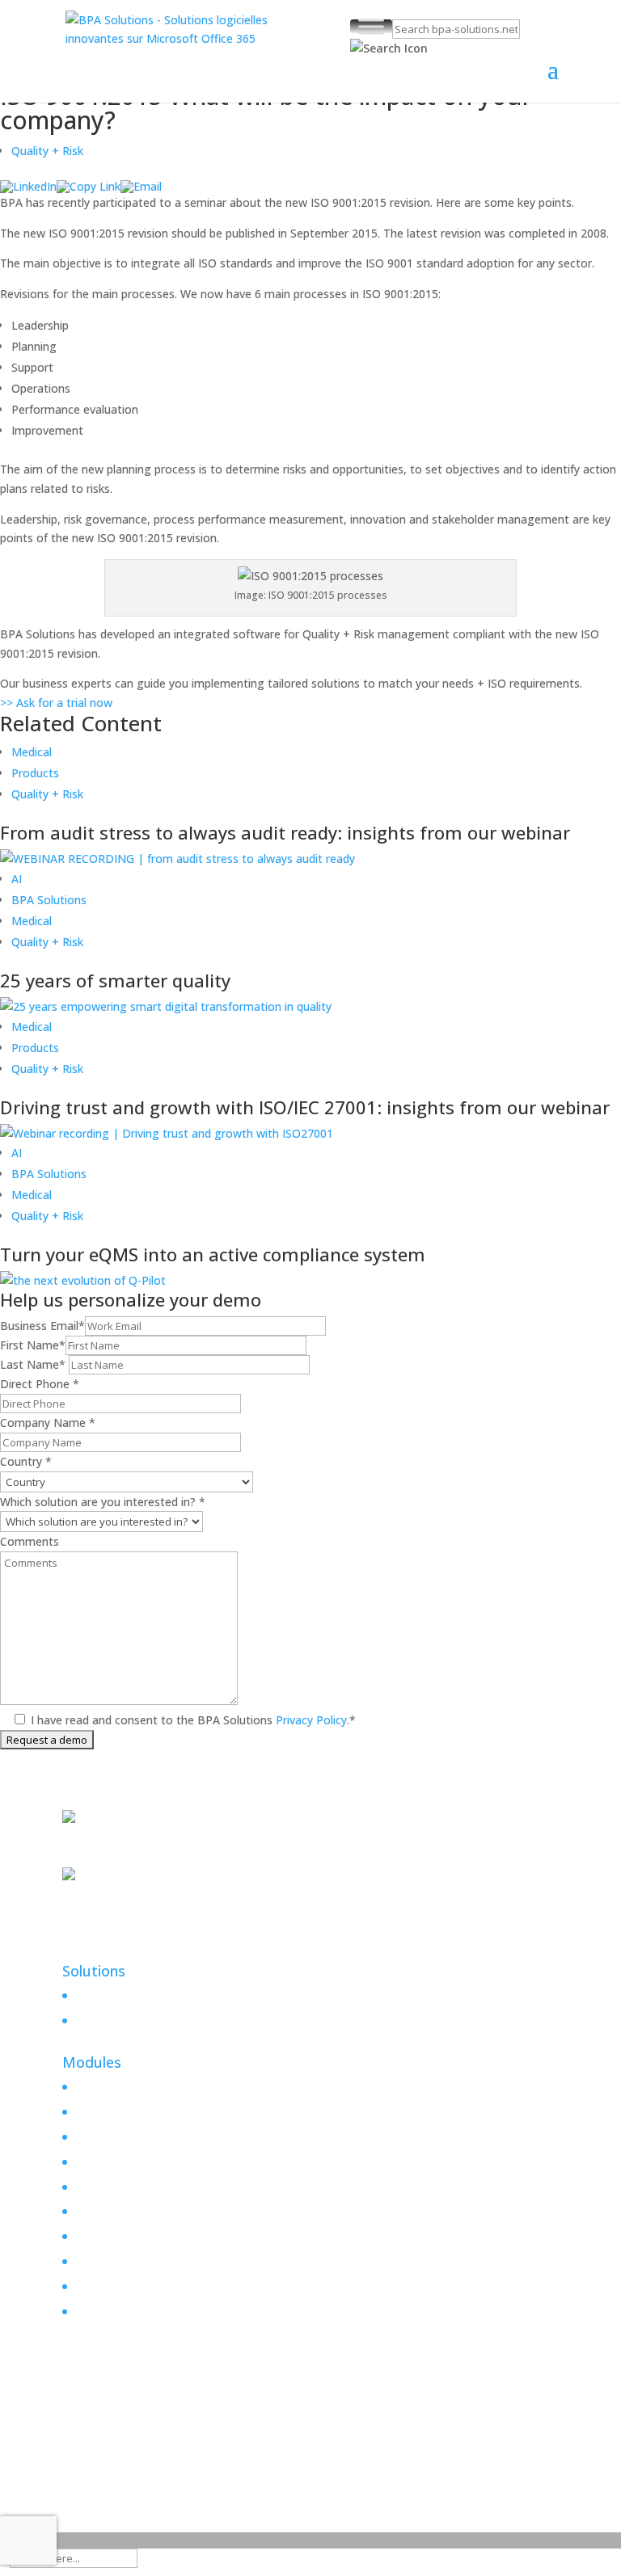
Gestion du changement (137, 2137)
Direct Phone (40, 1384)
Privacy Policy (310, 1720)
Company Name (48, 1423)
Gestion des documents (137, 2087)
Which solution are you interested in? (103, 1502)
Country (26, 1461)
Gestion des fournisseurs (139, 2311)
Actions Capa (108, 2112)
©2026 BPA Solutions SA (160, 2448)
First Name (33, 1345)
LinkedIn (84, 1934)
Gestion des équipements (141, 2286)
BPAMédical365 (120, 2016)
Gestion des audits (123, 2236)
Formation (101, 2261)
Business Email (42, 1326)
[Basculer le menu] (371, 26)
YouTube (86, 1953)
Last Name (33, 1364)
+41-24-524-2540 (108, 1915)
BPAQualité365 (118, 1991)
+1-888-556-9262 (108, 1857)
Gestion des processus (133, 2187)
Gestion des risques (125, 2162)
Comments (30, 1541)
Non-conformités (119, 2211)
